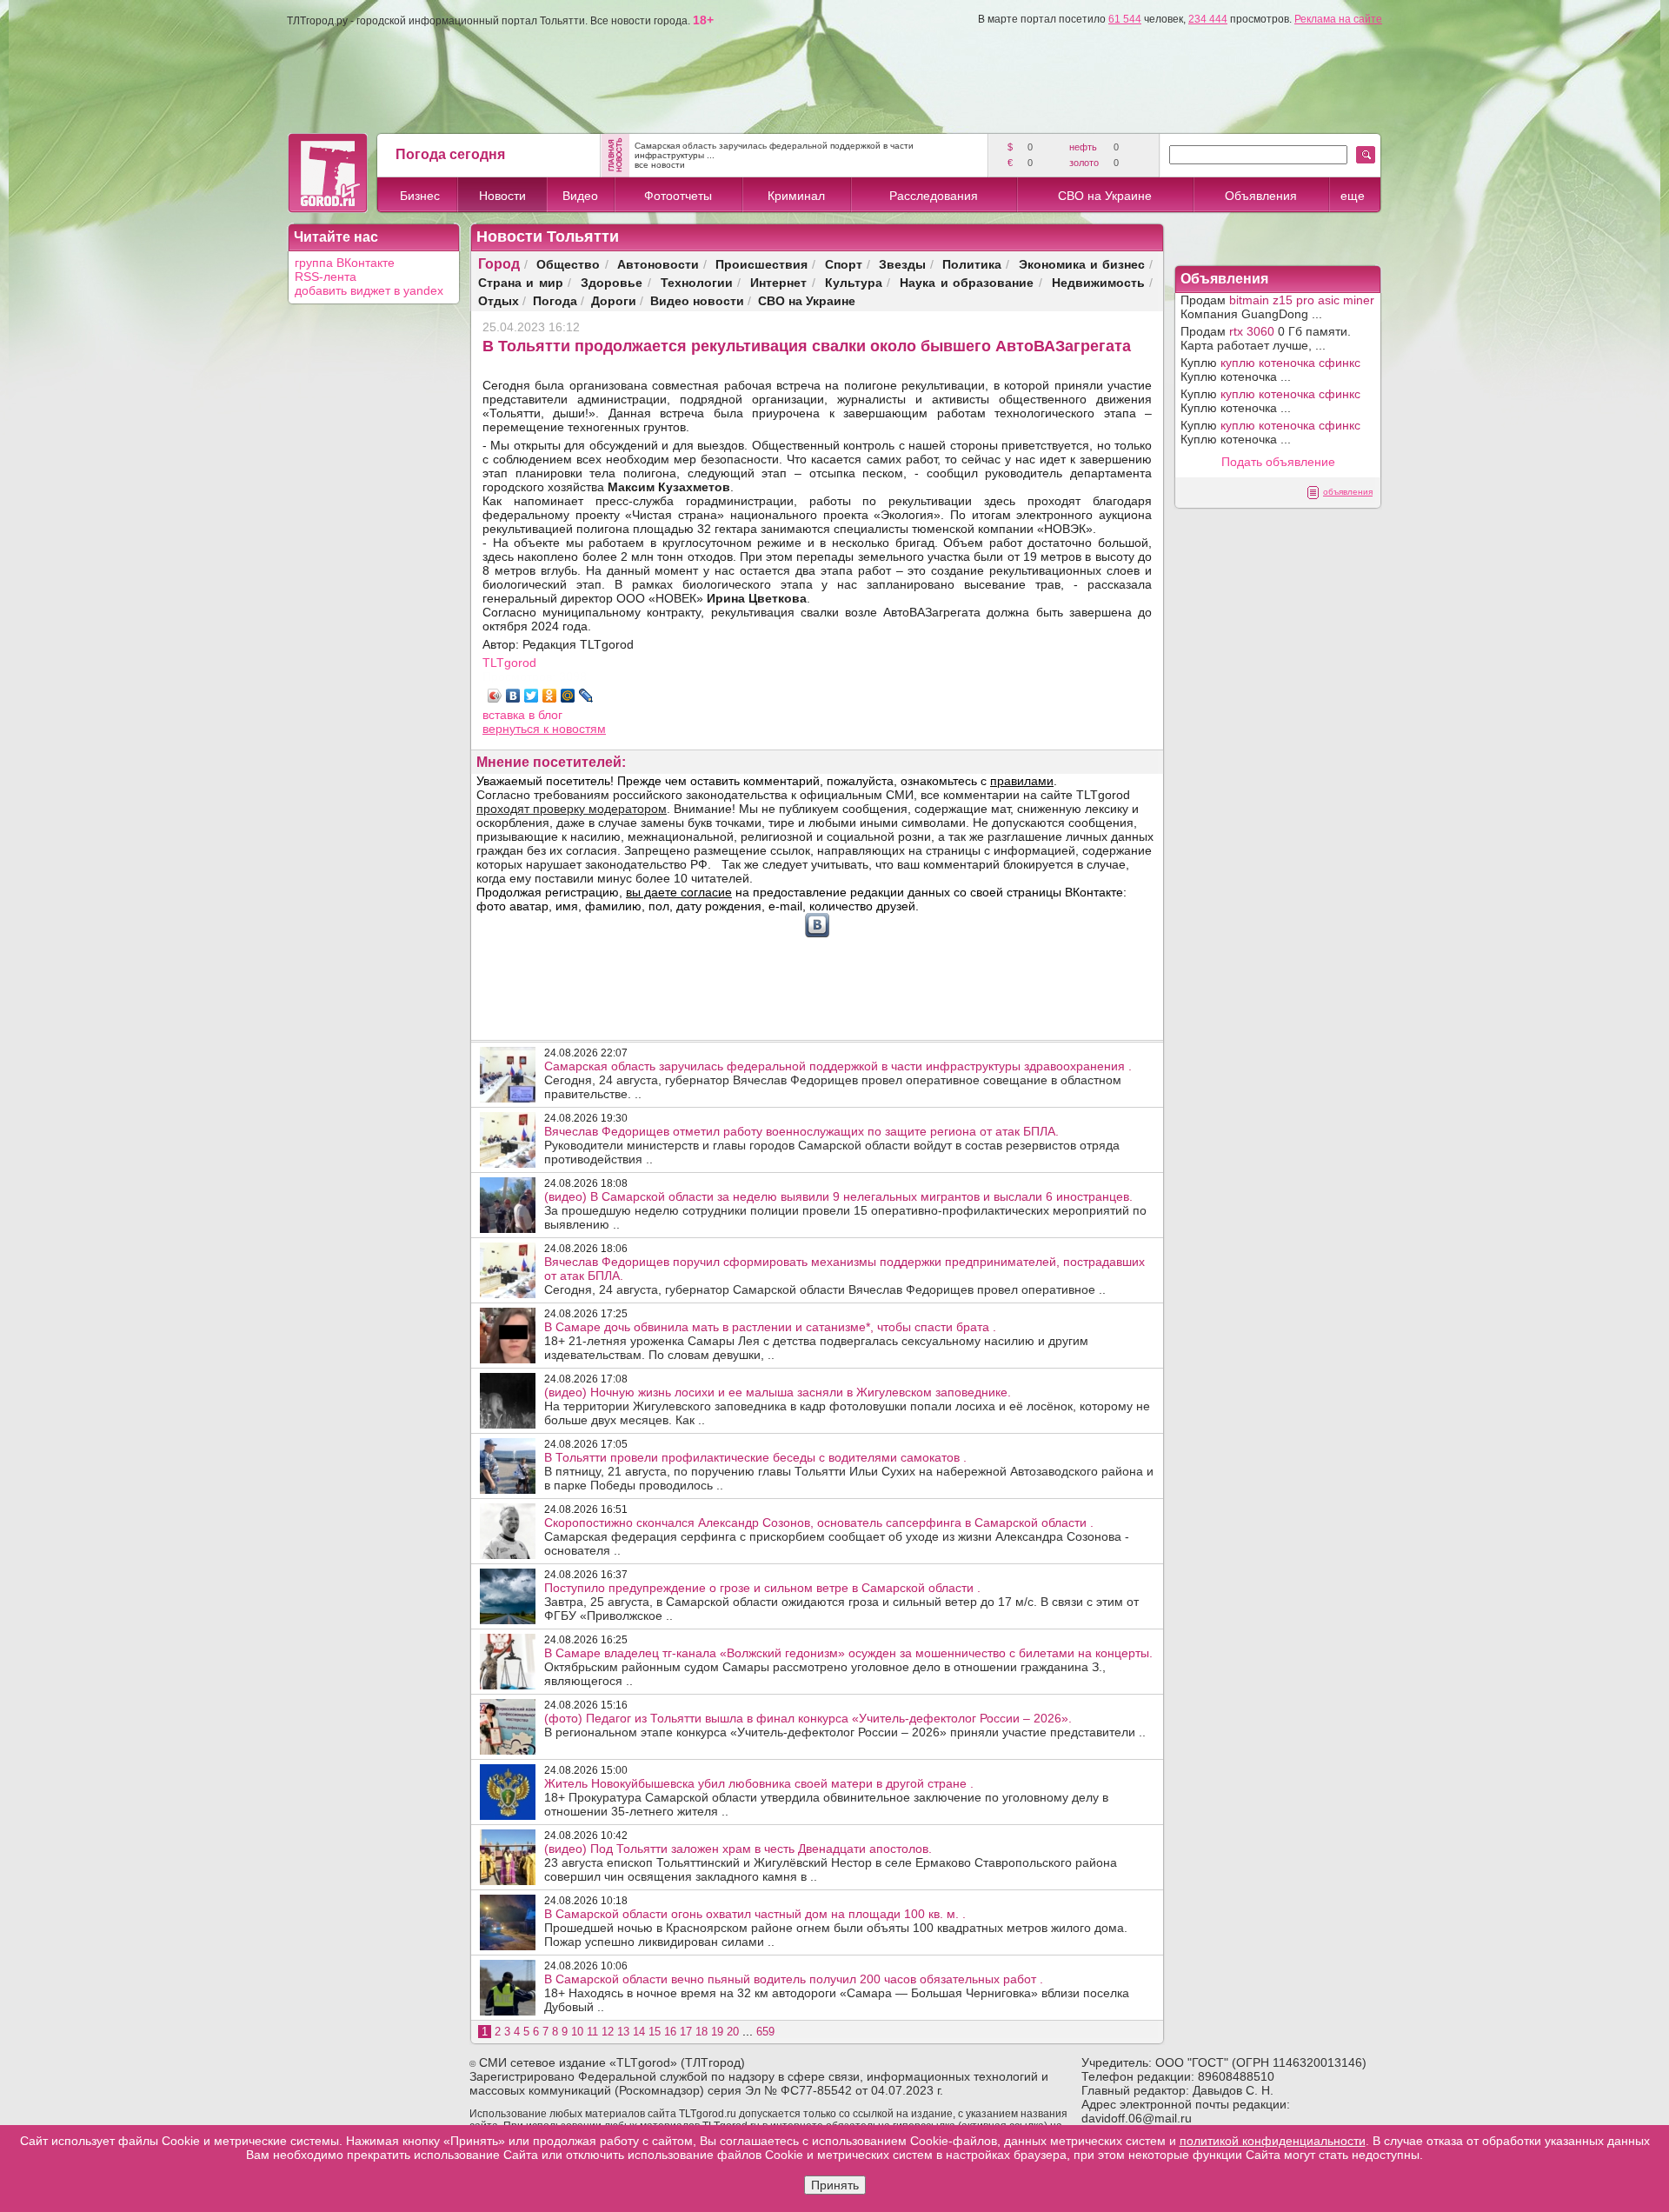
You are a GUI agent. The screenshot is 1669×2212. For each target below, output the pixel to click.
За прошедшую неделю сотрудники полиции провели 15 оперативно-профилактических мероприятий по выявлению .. (845, 1210)
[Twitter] (532, 696)
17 (686, 2032)
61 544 (1125, 19)
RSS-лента (326, 276)
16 (670, 2032)
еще (1353, 196)
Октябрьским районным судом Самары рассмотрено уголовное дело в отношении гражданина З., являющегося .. (848, 1667)
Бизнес (420, 196)
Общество (568, 264)
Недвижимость (1098, 282)
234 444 (1208, 19)
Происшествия (761, 264)
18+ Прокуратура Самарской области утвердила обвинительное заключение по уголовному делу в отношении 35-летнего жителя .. (826, 1797)
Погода (555, 300)
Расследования (934, 196)
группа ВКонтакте (345, 263)
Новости (502, 196)
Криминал (796, 196)
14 (639, 2032)
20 (733, 2032)
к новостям (575, 729)
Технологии (697, 282)
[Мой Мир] (568, 696)
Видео (580, 196)
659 (765, 2032)
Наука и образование (967, 282)
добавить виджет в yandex (369, 290)
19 (717, 2032)
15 (655, 2032)
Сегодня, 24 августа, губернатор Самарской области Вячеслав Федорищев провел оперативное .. (844, 1276)
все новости (660, 165)
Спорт (844, 264)
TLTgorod (509, 663)
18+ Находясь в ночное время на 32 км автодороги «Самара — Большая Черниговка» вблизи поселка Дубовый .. (837, 1993)
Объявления (1261, 196)
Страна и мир (521, 282)
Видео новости (697, 300)
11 (592, 2032)
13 (623, 2032)
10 (577, 2032)
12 (608, 2032)
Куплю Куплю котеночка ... (1270, 370)
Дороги (614, 300)
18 (702, 2032)
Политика (972, 264)
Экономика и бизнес (1082, 264)
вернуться (513, 729)
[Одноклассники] (550, 696)
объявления (1348, 492)
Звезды (902, 264)
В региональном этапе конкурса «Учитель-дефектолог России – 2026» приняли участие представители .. (845, 1725)
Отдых (499, 300)
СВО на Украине (1105, 196)
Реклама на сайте (1338, 19)
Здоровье (612, 282)
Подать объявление (1278, 462)
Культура (854, 282)
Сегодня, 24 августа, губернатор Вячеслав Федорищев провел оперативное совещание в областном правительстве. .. (838, 1080)
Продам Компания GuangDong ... (1277, 307)
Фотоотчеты (678, 196)
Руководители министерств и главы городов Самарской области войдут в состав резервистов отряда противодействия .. (832, 1145)
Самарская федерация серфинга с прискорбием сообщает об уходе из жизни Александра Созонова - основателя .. (837, 1536)
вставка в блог (522, 715)
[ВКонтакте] (513, 696)
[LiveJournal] (586, 696)
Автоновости (658, 264)
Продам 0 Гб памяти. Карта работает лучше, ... (1266, 338)
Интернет (778, 282)
